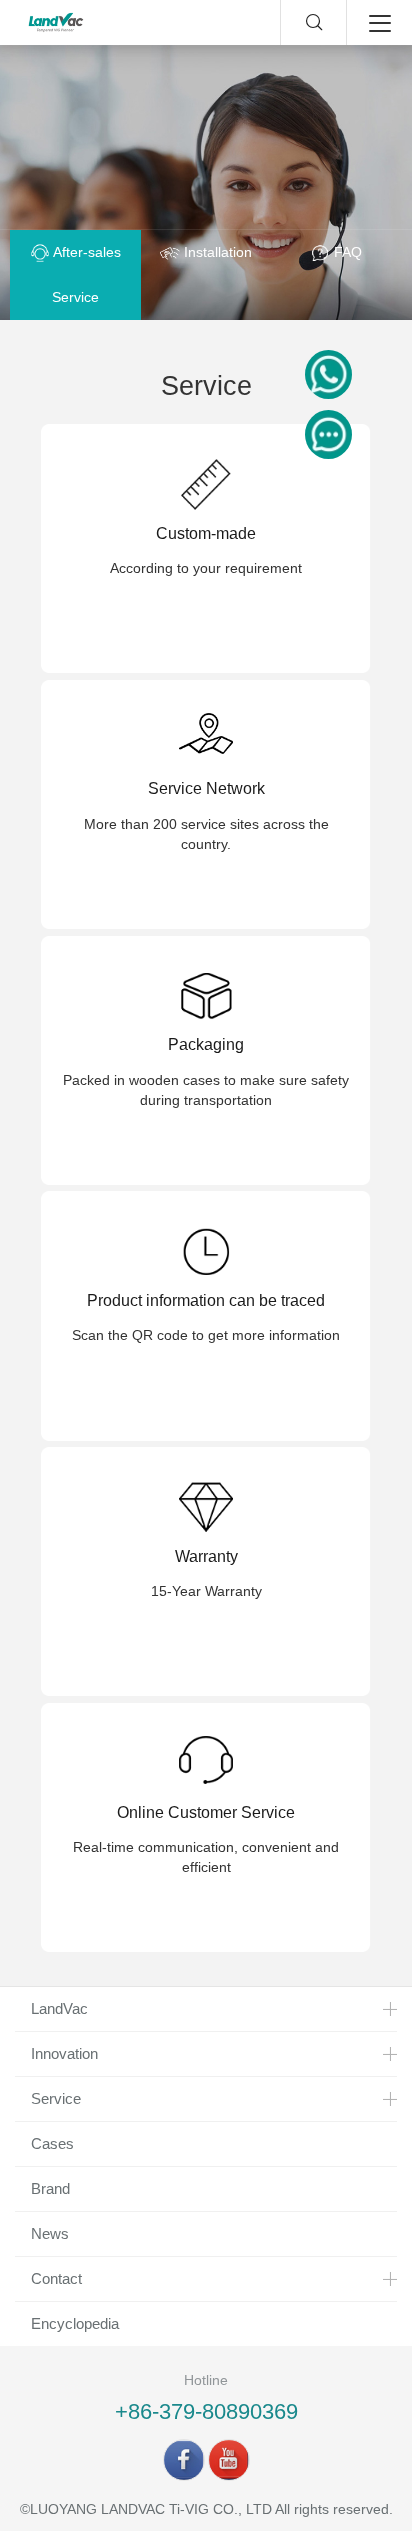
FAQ (346, 252)
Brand (50, 2188)
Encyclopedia (75, 2323)
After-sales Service (85, 274)
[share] (184, 2460)
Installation (216, 252)
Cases (52, 2143)
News (50, 2233)
